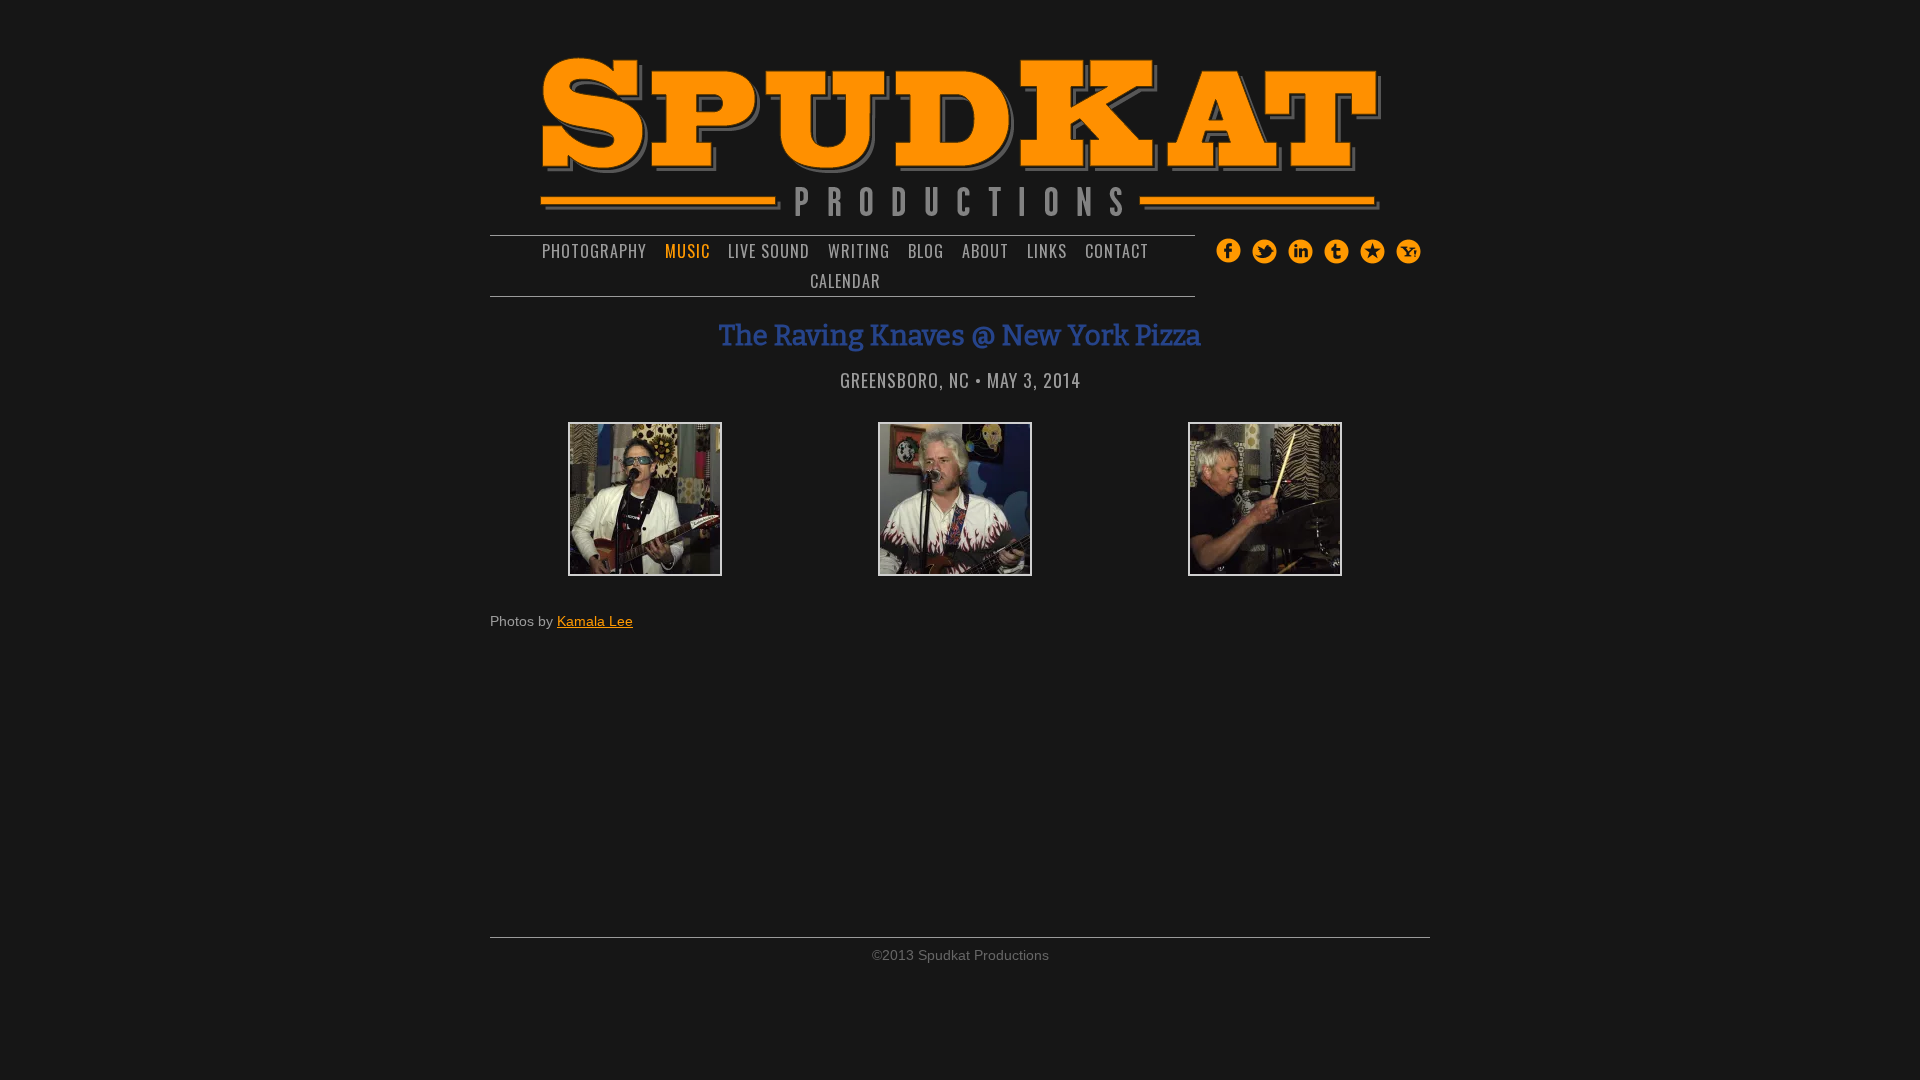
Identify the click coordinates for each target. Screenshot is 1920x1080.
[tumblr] (1336, 259)
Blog (926, 251)
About (985, 251)
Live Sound (769, 251)
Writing (859, 251)
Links (1047, 251)
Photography (594, 251)
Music (687, 251)
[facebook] (1228, 258)
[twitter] (1264, 259)
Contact (1117, 251)
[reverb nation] (1372, 259)
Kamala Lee (595, 621)
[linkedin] (1300, 259)
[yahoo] (1408, 259)
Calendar (845, 281)
